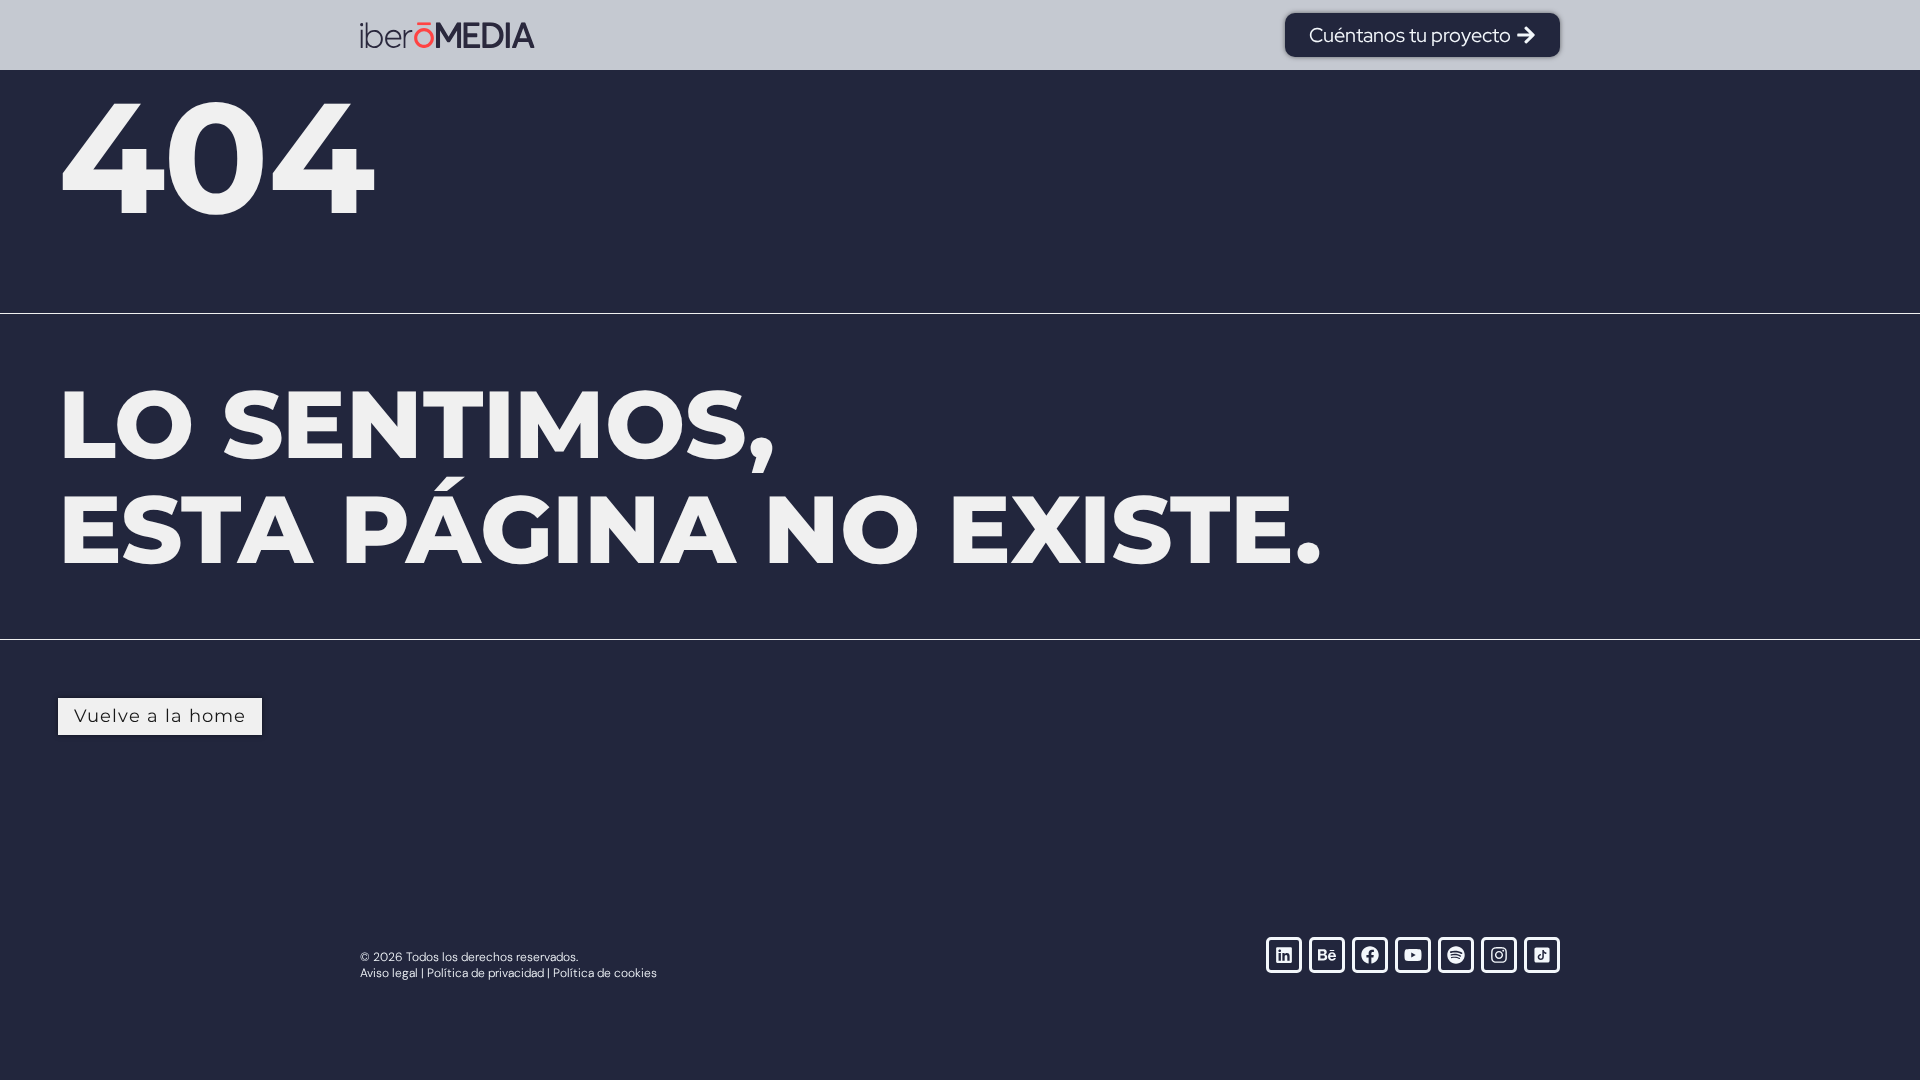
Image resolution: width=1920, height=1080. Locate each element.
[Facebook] (1370, 955)
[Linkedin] (1284, 955)
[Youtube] (1413, 955)
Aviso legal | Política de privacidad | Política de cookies (508, 973)
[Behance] (1327, 955)
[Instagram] (1499, 955)
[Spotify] (1456, 955)
